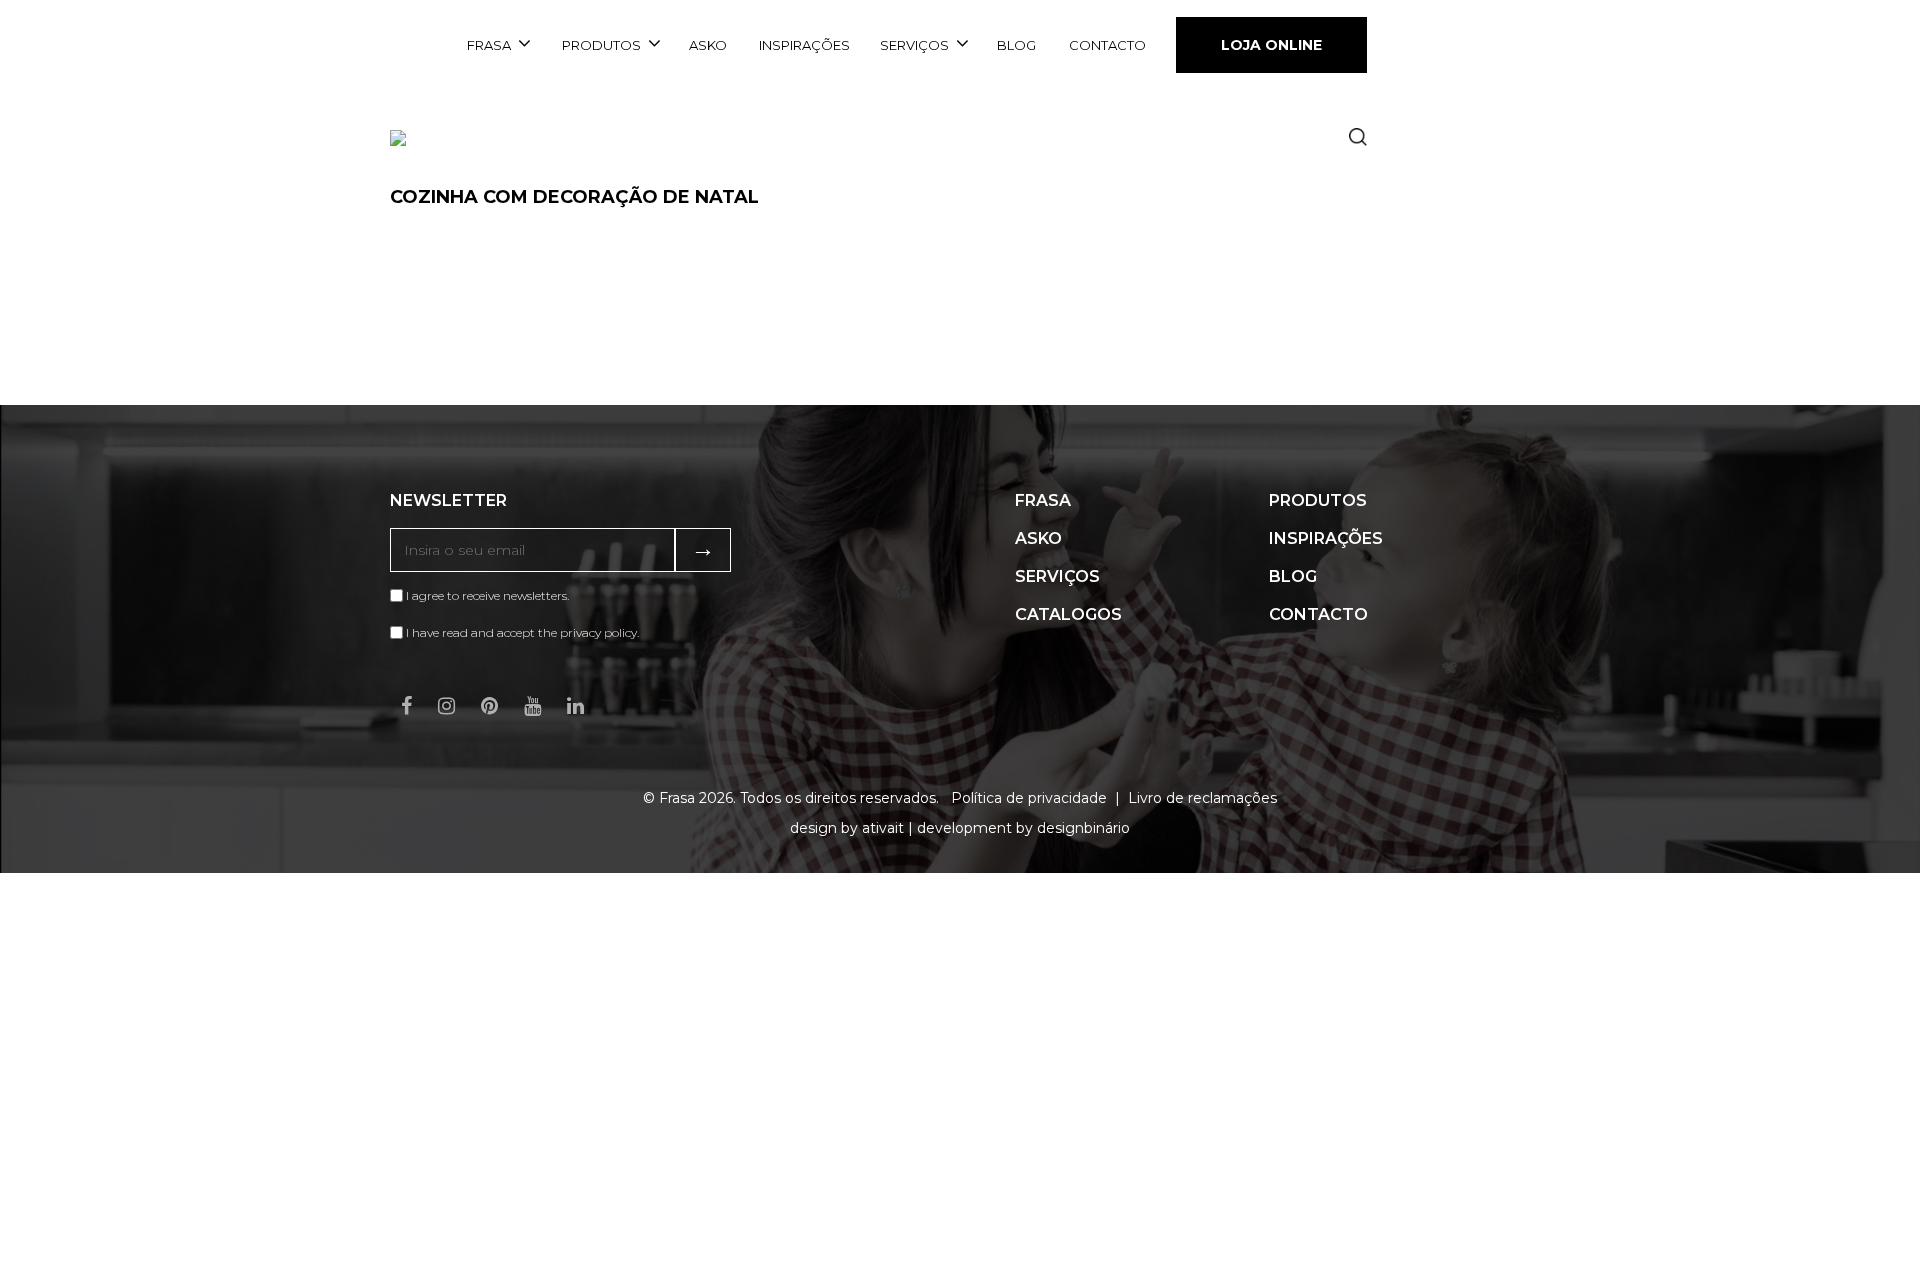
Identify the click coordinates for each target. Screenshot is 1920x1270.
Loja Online (1271, 45)
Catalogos (1068, 614)
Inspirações (804, 45)
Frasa (489, 45)
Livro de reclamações (1202, 798)
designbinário (1083, 828)
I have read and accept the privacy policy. (522, 632)
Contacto (1107, 45)
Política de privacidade (1029, 798)
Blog (1016, 45)
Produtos (601, 45)
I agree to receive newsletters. (486, 595)
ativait (883, 828)
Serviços (914, 45)
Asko (708, 45)
